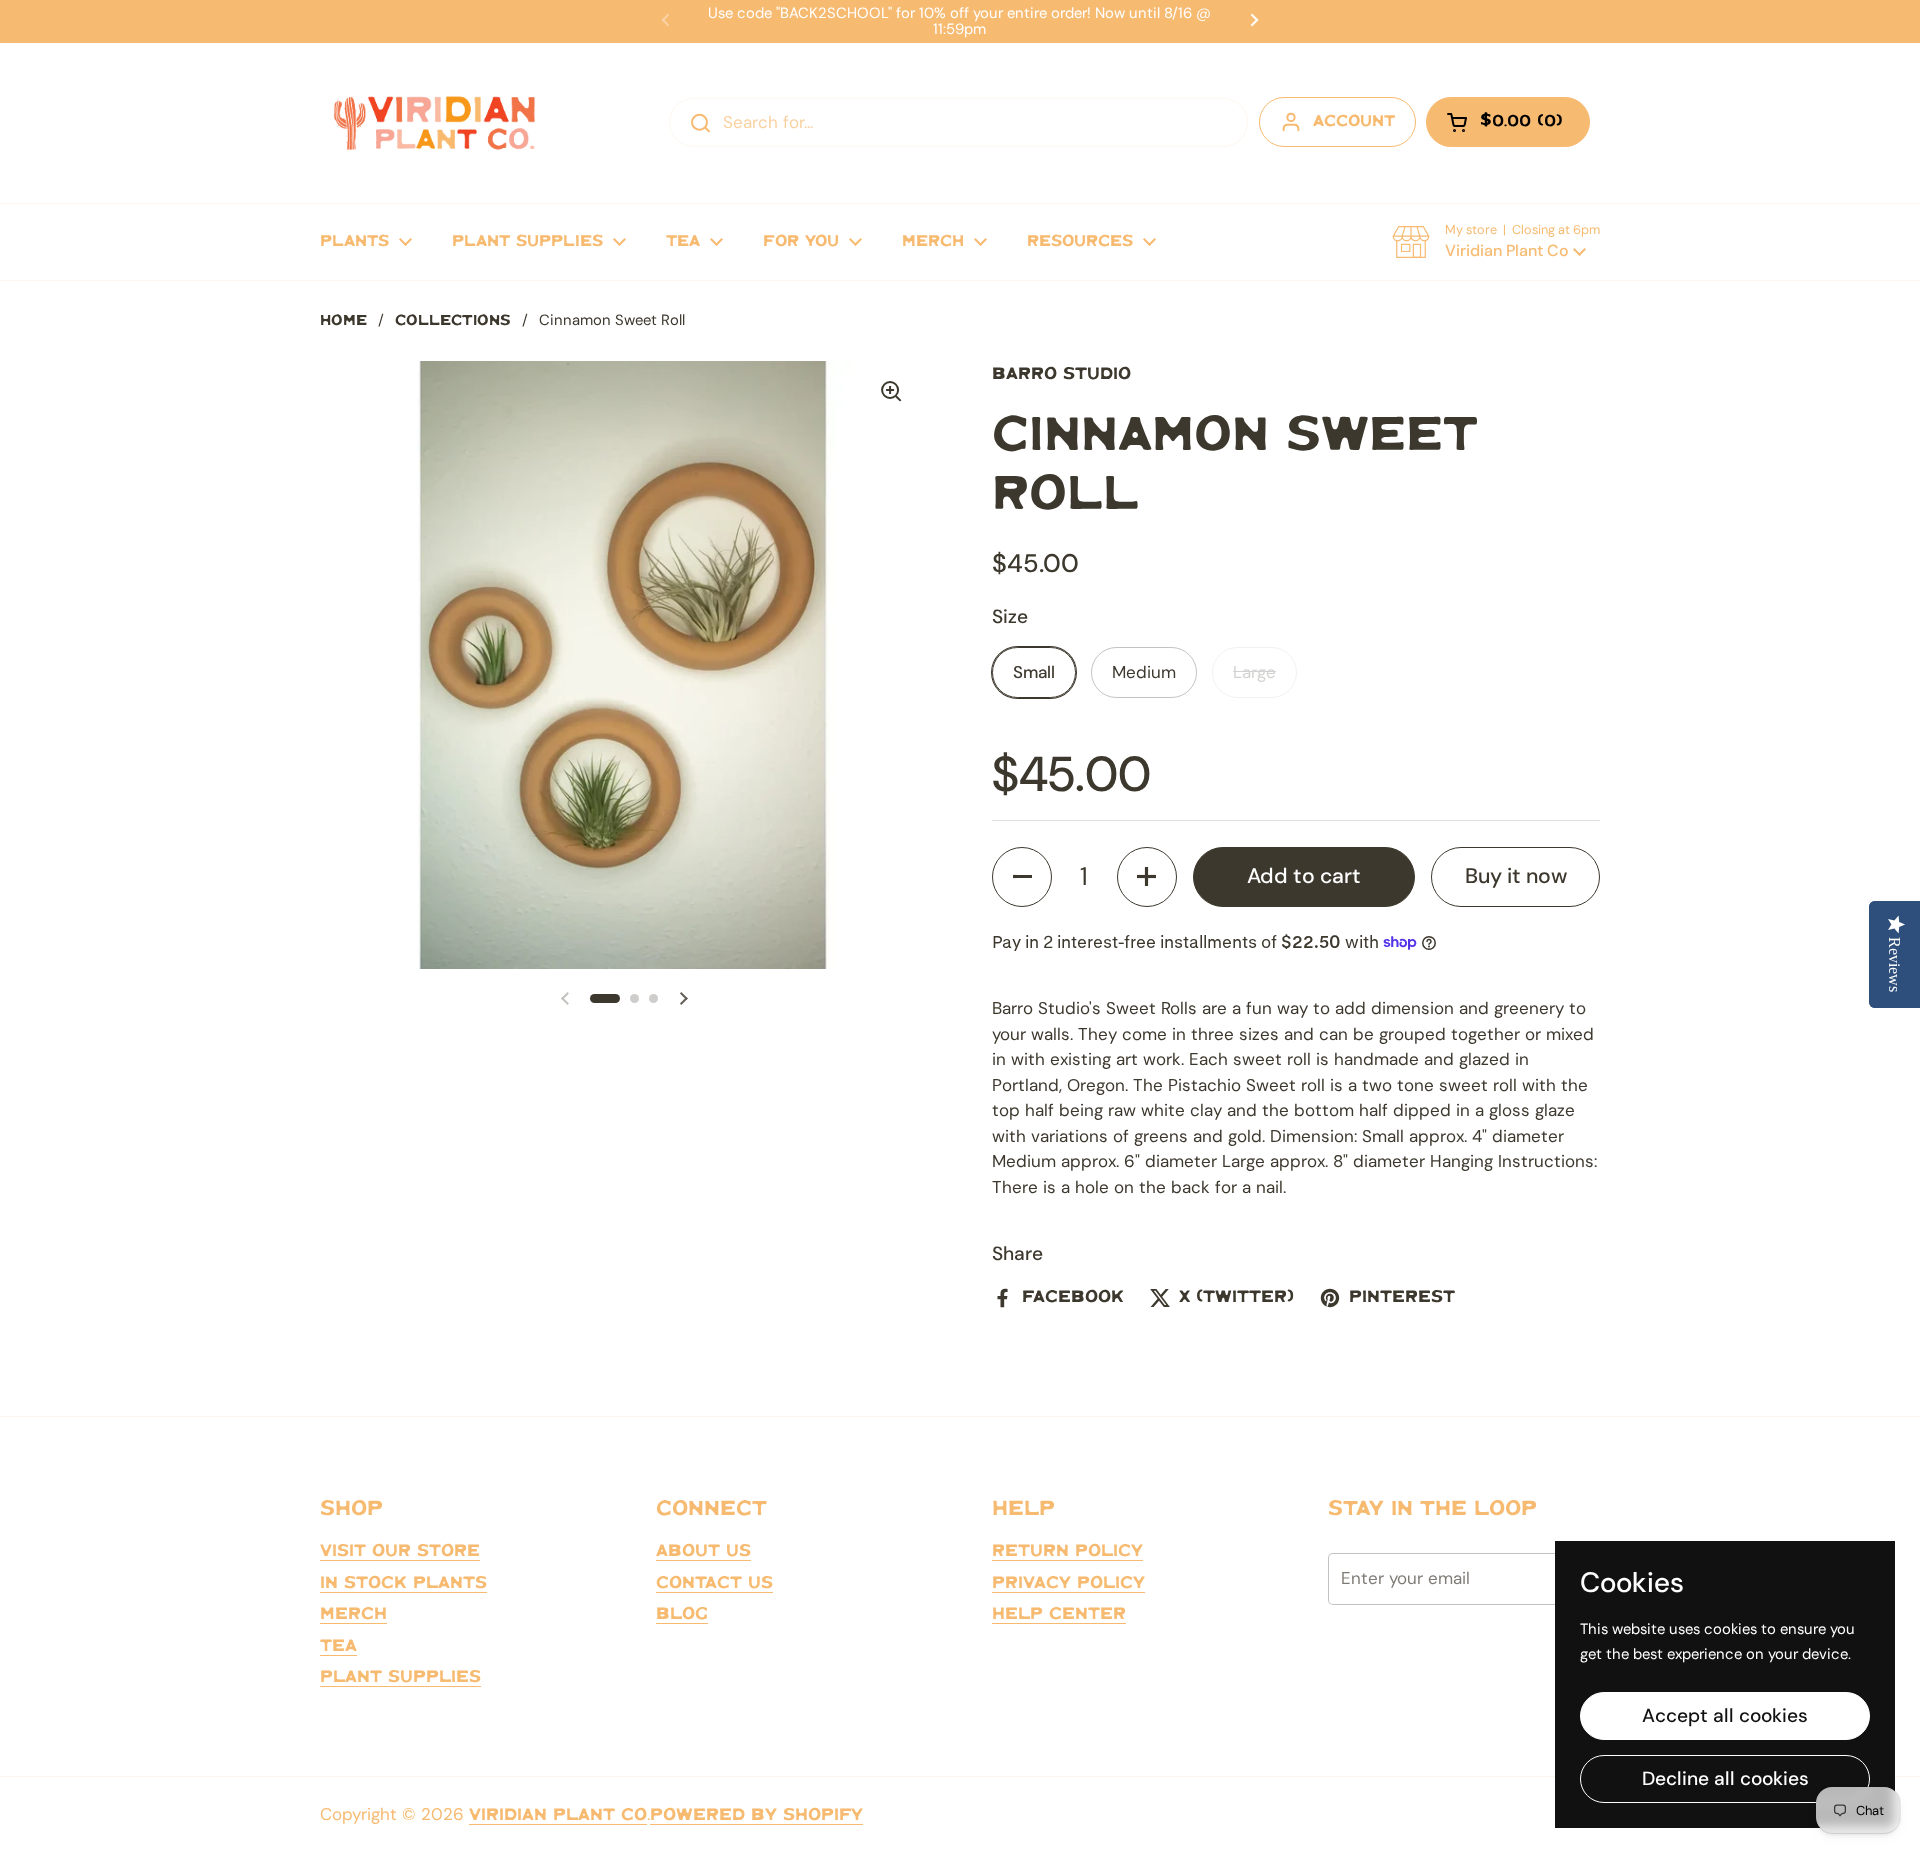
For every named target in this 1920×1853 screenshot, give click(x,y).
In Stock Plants (403, 1583)
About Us (703, 1551)
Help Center (1059, 1614)
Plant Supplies (400, 1677)
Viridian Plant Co (558, 1815)
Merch (353, 1614)
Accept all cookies (1725, 1715)
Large (1254, 672)
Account (1354, 121)
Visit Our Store (400, 1551)
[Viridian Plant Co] (434, 123)
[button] (1496, 242)
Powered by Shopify (756, 1815)
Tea (338, 1646)
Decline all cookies (1725, 1778)
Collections (453, 321)
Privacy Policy (1068, 1583)
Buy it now (1516, 876)
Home (343, 321)
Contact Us (714, 1583)
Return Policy (1067, 1551)
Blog (682, 1614)
